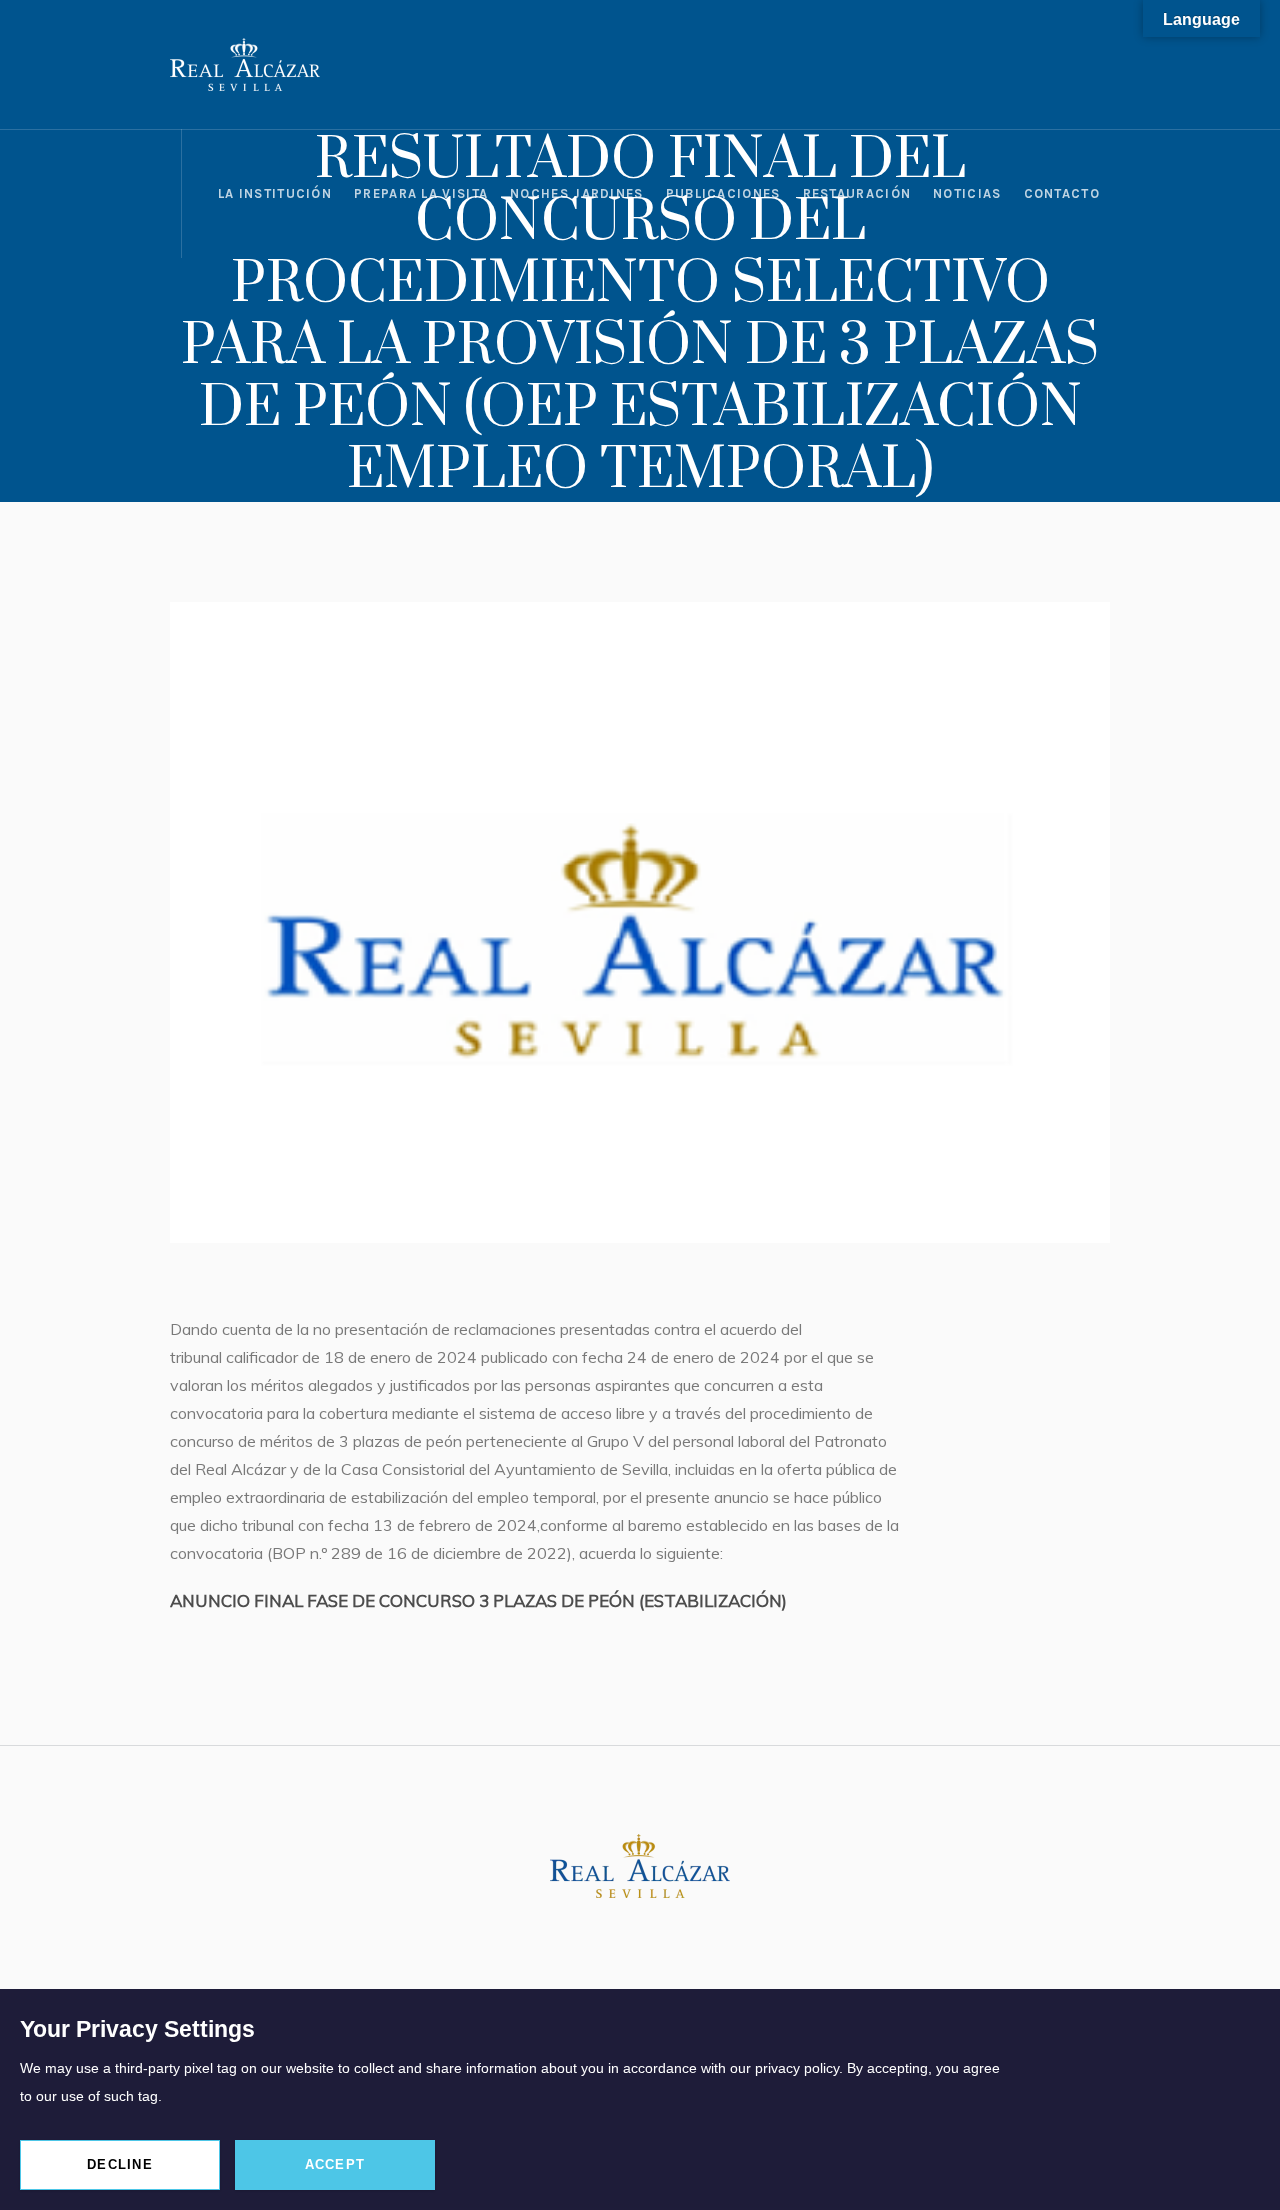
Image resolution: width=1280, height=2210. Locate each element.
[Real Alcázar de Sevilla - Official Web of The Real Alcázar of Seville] (640, 1866)
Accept (335, 2164)
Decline (120, 2164)
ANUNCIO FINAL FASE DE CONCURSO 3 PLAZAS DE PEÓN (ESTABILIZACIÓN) (478, 1600)
